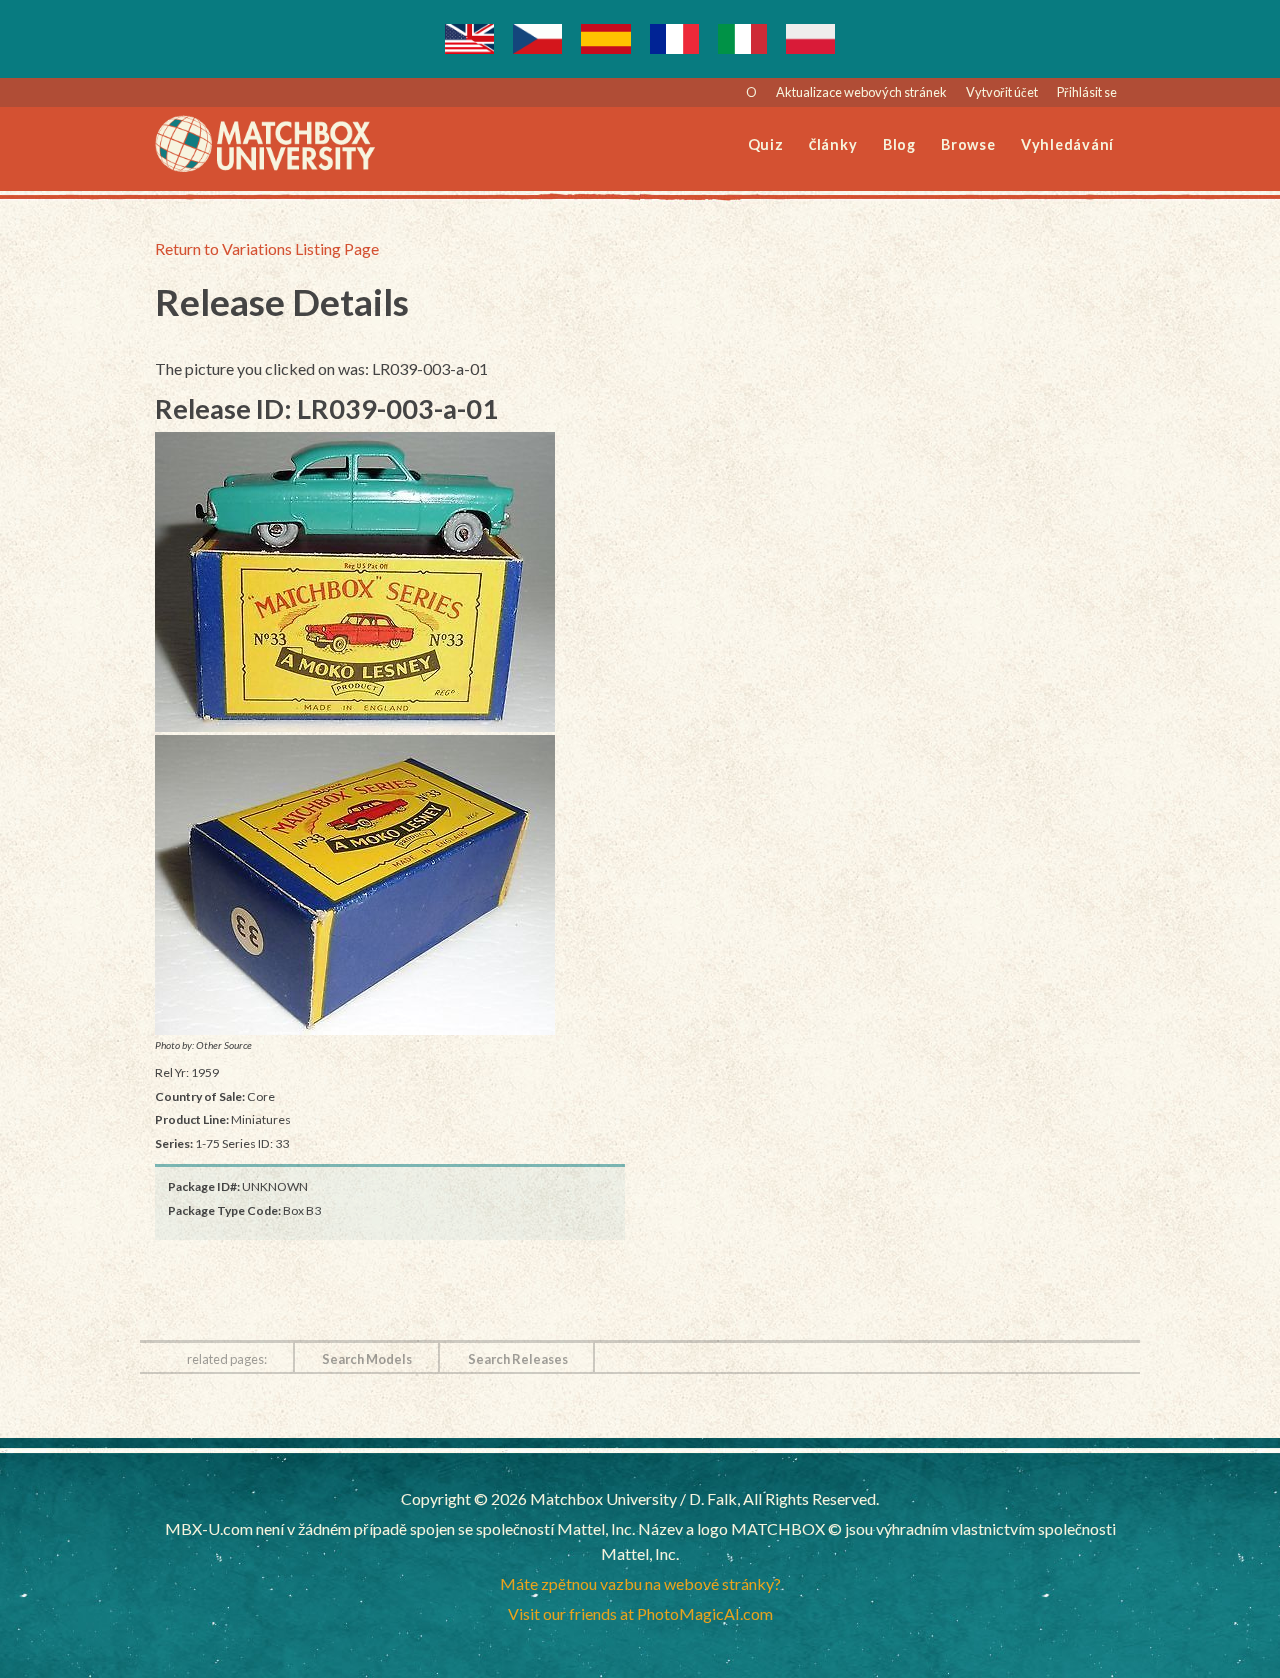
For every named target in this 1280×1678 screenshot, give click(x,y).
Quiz (766, 144)
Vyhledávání (1067, 144)
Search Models (367, 1359)
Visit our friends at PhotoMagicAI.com (640, 1613)
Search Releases (518, 1359)
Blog (899, 144)
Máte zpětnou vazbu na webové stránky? (640, 1583)
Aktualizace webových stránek (861, 92)
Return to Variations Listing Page (267, 248)
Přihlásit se (1087, 92)
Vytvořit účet (1002, 92)
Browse (968, 144)
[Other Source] (390, 582)
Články (833, 144)
